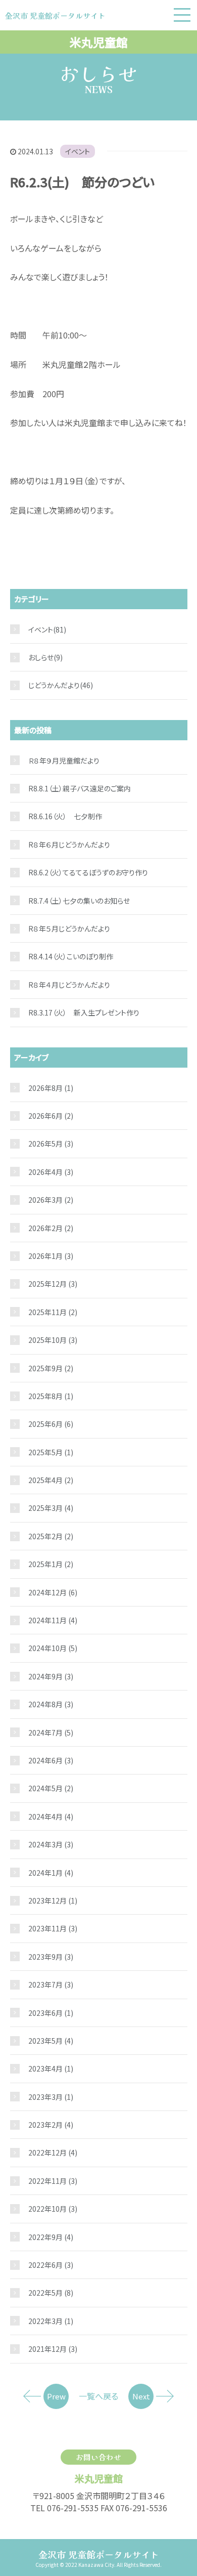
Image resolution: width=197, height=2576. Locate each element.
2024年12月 (53, 1592)
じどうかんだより (54, 685)
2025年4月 (51, 1480)
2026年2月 (51, 1228)
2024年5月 (51, 1788)
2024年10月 (53, 1648)
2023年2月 (51, 2125)
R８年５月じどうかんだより (69, 928)
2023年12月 (53, 1901)
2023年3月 (51, 2097)
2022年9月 (51, 2237)
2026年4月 (51, 1172)
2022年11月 (53, 2181)
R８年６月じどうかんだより (69, 844)
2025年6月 (51, 1424)
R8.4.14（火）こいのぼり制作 (71, 956)
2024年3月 (51, 1844)
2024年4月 (51, 1817)
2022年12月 (53, 2152)
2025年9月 (51, 1368)
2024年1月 (51, 1873)
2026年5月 (51, 1144)
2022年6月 (51, 2265)
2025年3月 (51, 1508)
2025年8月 (51, 1396)
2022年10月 (53, 2209)
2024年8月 (51, 1704)
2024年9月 (51, 1676)
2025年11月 (53, 1312)
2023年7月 (51, 1984)
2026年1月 (51, 1256)
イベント (78, 151)
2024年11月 (53, 1620)
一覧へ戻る (98, 2396)
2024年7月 (51, 1733)
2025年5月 (51, 1452)
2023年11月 (53, 1928)
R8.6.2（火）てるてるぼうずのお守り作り (88, 872)
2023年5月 (51, 2041)
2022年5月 (51, 2293)
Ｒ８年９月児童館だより (64, 761)
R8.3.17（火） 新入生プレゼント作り (84, 1012)
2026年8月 (51, 1088)
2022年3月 (51, 2321)
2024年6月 (51, 1760)
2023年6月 (51, 2013)
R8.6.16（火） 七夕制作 (65, 816)
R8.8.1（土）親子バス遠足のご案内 (80, 788)
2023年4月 (51, 2068)
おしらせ (41, 657)
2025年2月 (51, 1536)
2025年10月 (53, 1340)
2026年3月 (51, 1200)
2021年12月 (53, 2349)
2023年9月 (51, 1957)
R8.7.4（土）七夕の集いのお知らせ (79, 901)
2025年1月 (51, 1564)
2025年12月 (53, 1284)
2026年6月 (51, 1116)
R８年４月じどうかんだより (69, 985)
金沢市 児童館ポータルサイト (99, 2554)
